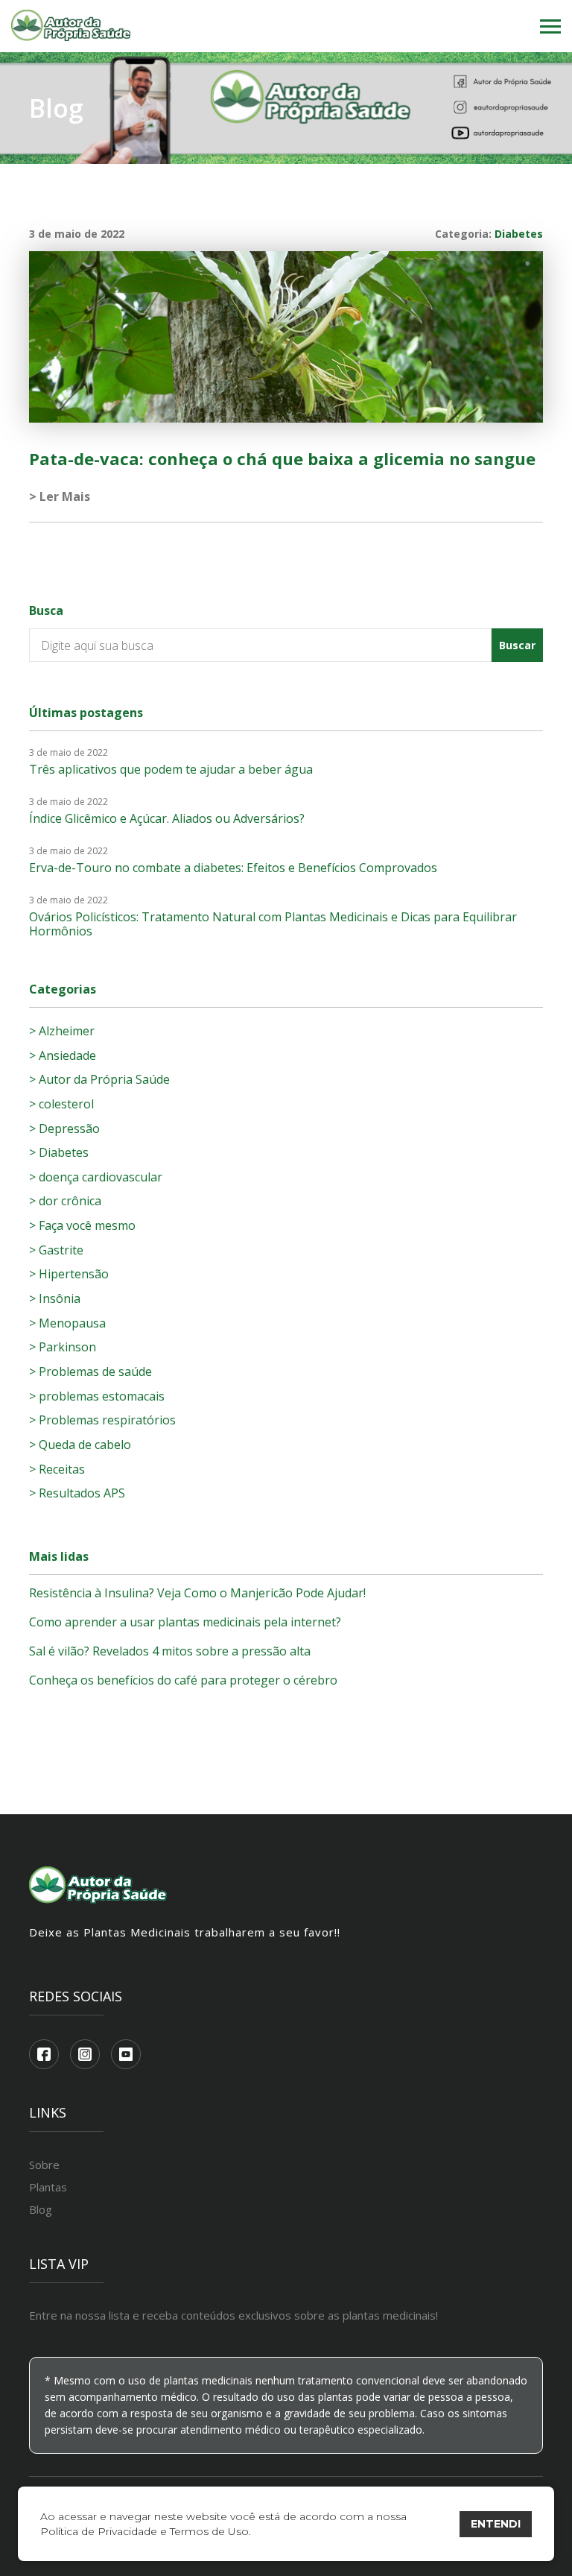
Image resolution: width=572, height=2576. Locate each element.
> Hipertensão (69, 1274)
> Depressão (64, 1128)
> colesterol (61, 1104)
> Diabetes (59, 1152)
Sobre (44, 2165)
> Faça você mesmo (82, 1225)
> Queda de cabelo (80, 1445)
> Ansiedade (63, 1055)
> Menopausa (67, 1323)
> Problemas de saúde (90, 1371)
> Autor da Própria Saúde (99, 1079)
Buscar (517, 645)
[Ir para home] (71, 26)
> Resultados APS (77, 1493)
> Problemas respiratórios (102, 1420)
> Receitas (57, 1469)
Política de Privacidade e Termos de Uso (144, 2531)
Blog (41, 2209)
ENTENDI (496, 2524)
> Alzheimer (62, 1031)
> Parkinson (63, 1347)
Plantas (48, 2187)
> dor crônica (65, 1201)
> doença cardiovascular (96, 1177)
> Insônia (55, 1298)
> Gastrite (56, 1250)
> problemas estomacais (97, 1396)
